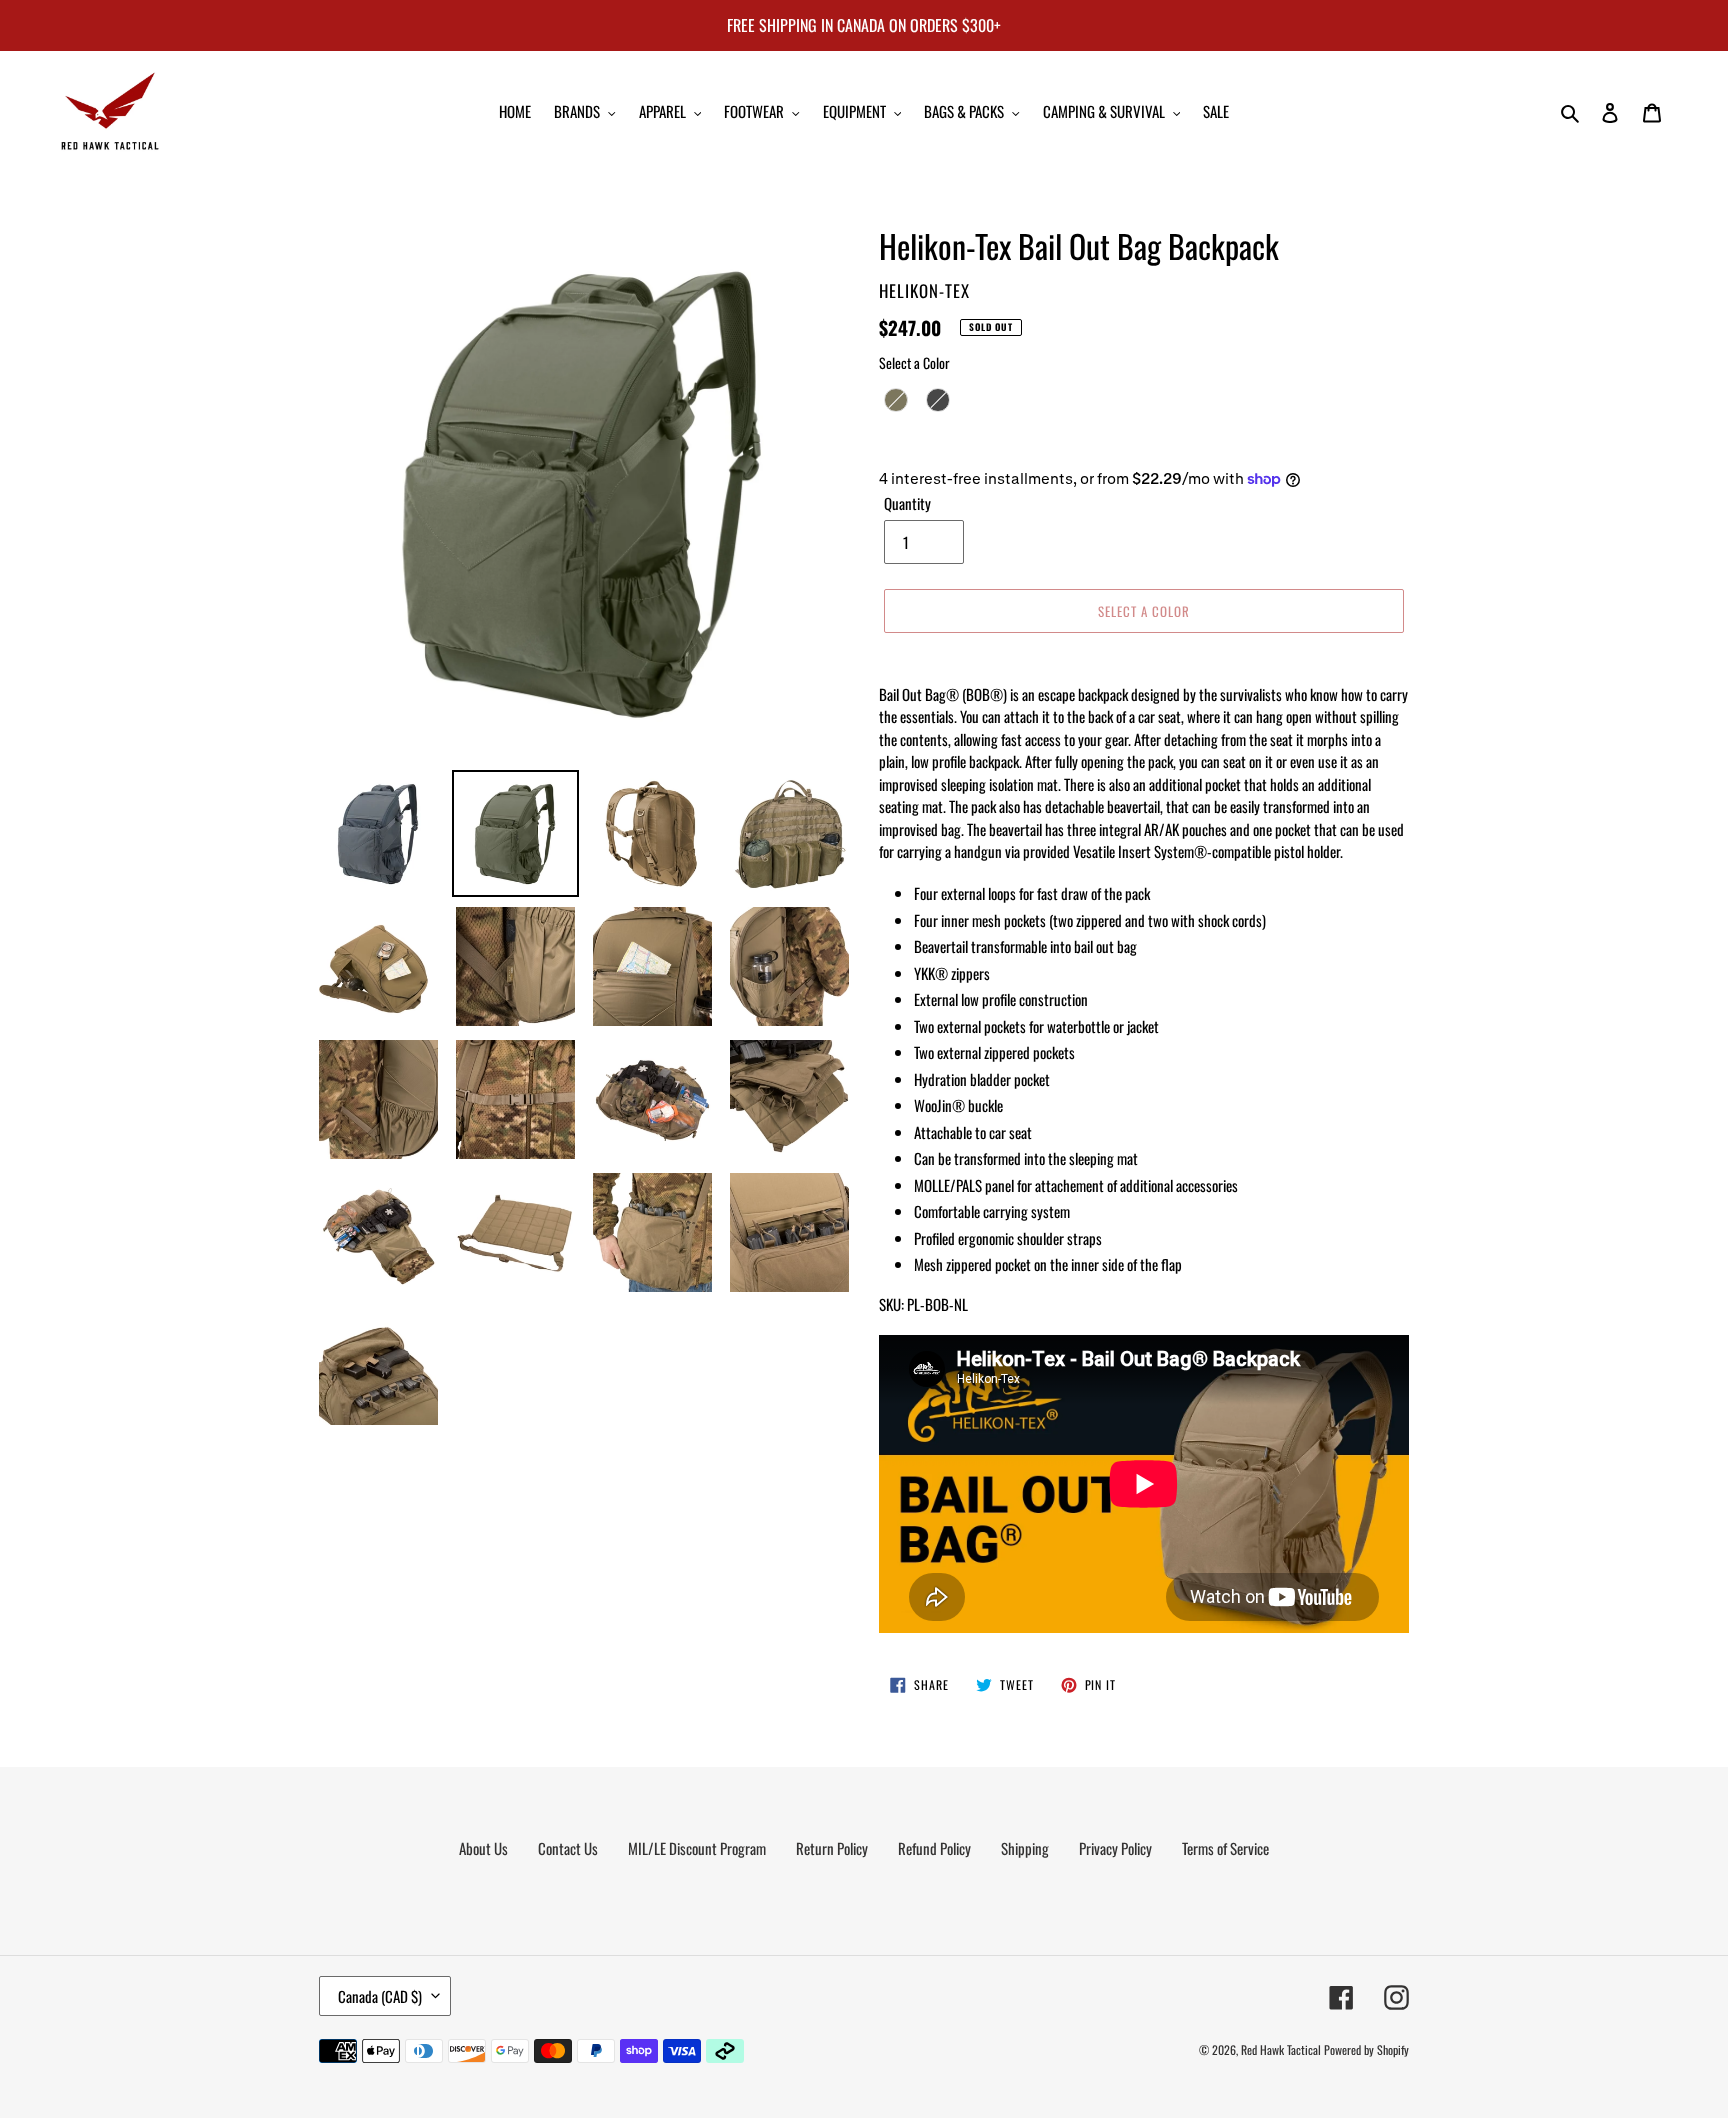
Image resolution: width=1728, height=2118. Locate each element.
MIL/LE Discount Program (697, 1848)
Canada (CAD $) (380, 1996)
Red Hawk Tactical (1281, 2049)
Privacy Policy (1115, 1848)
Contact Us (568, 1848)
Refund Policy (934, 1848)
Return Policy (832, 1848)
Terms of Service (1225, 1848)
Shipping (1025, 1848)
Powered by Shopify (1366, 2049)
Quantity (907, 503)
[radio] (896, 400)
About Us (483, 1848)
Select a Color (914, 362)
